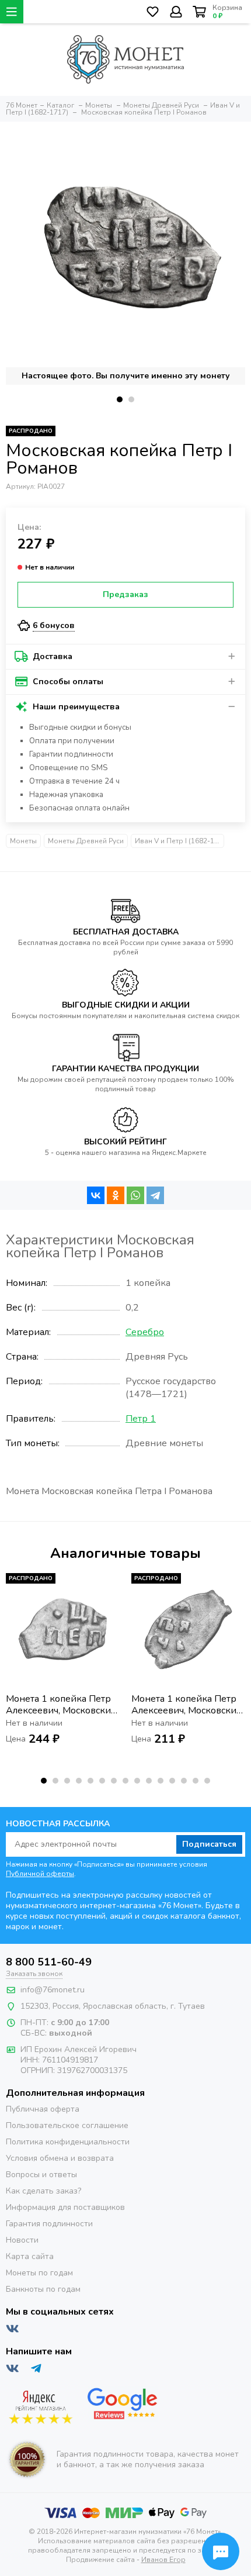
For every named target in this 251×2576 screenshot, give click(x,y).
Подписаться (209, 1844)
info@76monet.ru (53, 1990)
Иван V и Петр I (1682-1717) (179, 841)
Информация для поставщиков (65, 2207)
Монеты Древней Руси (86, 841)
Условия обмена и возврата (60, 2158)
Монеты (23, 841)
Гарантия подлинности (49, 2224)
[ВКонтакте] (96, 1195)
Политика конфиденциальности (68, 2142)
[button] (120, 399)
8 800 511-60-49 (49, 1962)
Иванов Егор (163, 2560)
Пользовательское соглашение (67, 2125)
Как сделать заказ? (43, 2191)
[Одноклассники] (116, 1195)
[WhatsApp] (135, 1195)
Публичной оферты (40, 1874)
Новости (22, 2240)
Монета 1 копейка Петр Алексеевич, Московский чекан (61, 1705)
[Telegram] (155, 1195)
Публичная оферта (43, 2109)
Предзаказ (125, 594)
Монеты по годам (39, 2273)
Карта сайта (30, 2256)
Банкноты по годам (43, 2289)
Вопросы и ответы (41, 2175)
